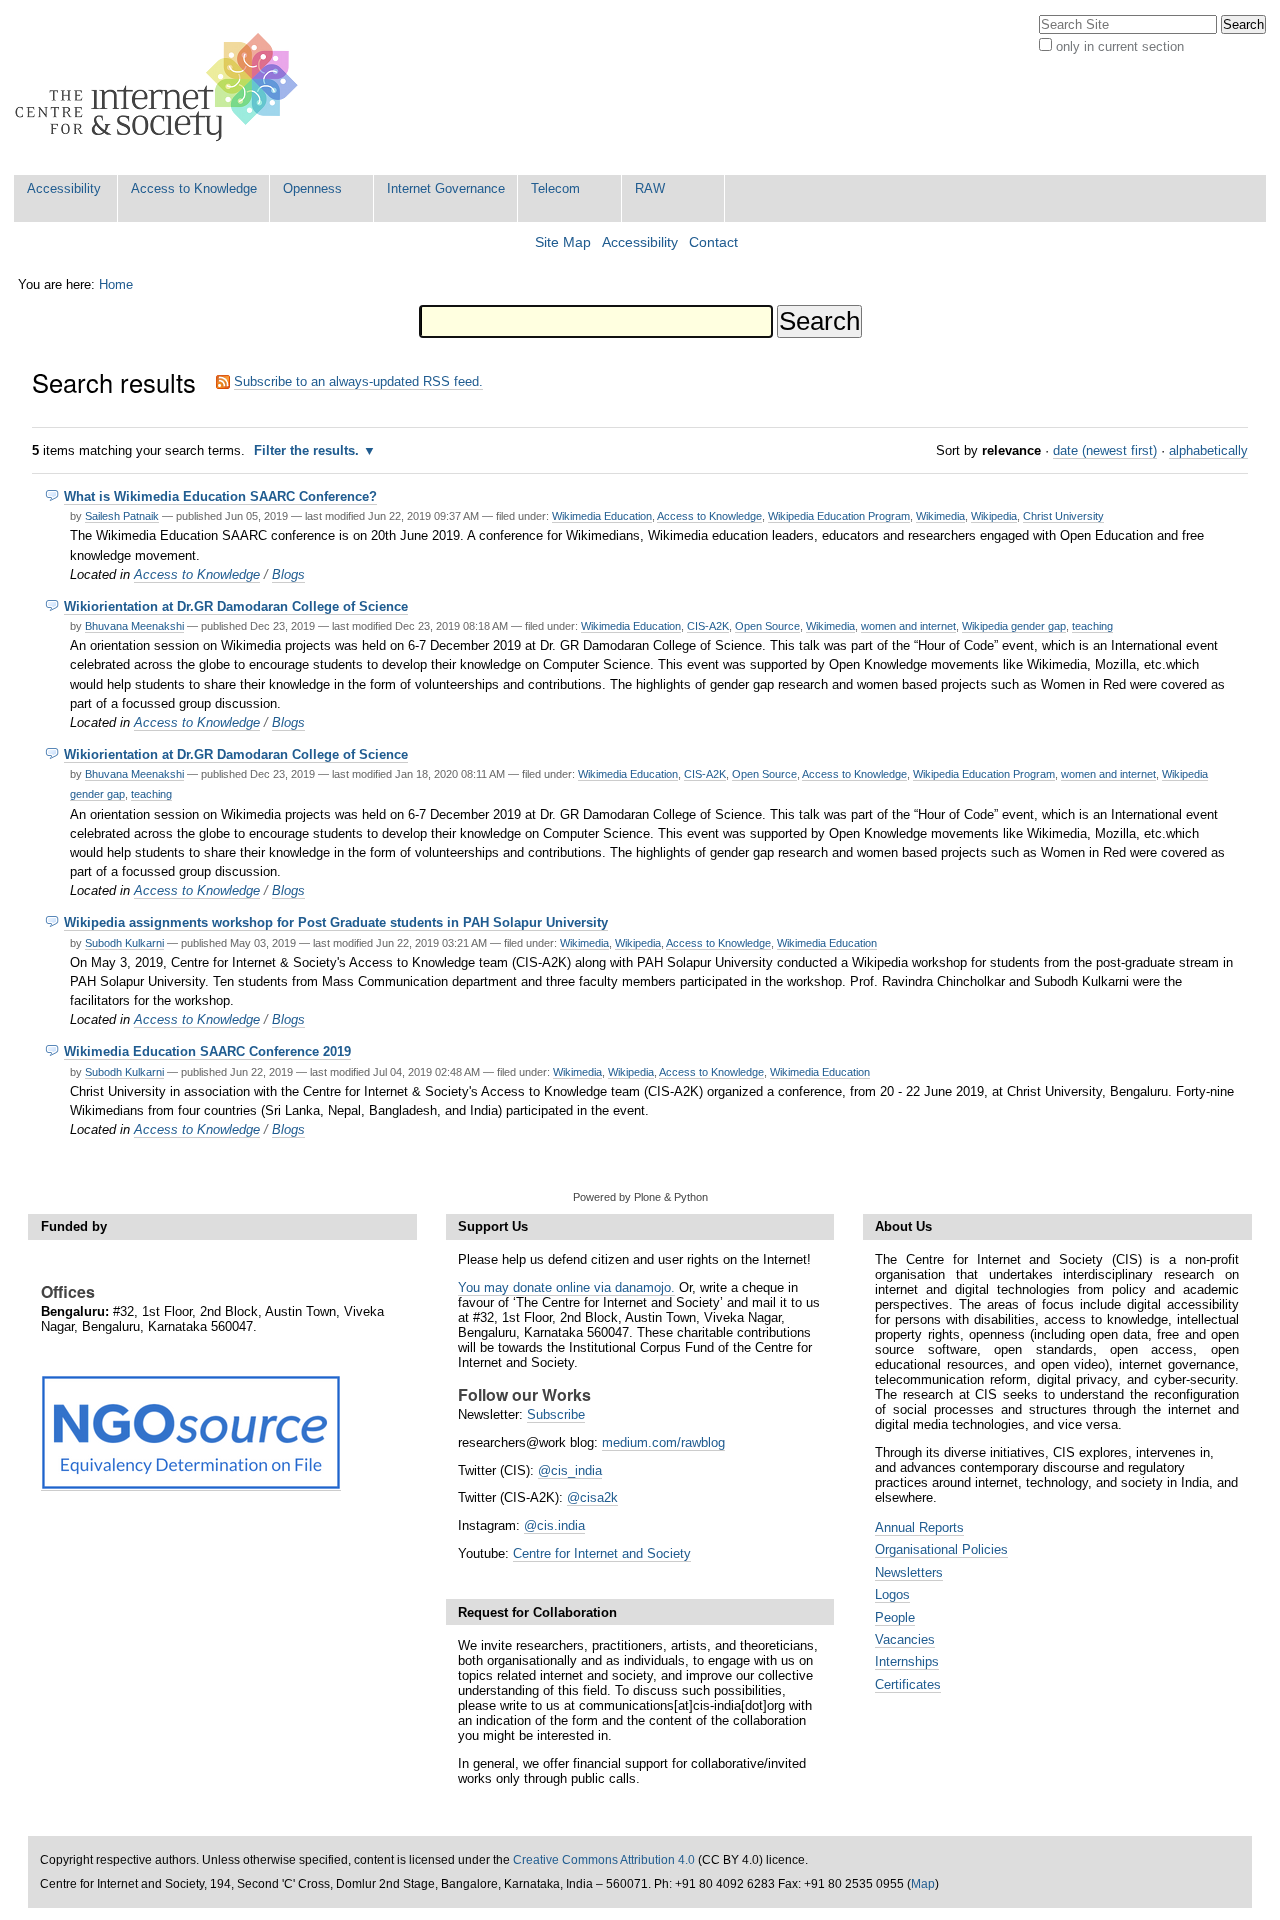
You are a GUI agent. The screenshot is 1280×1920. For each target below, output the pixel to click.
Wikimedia (940, 516)
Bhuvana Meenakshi (134, 626)
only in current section (1120, 46)
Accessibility (64, 188)
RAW (650, 188)
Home (116, 284)
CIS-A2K (708, 626)
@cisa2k (592, 1497)
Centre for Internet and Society (602, 1553)
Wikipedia (994, 516)
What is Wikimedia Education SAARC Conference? (220, 496)
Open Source (767, 626)
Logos (892, 1594)
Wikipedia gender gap (1014, 626)
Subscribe (556, 1414)
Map (923, 1884)
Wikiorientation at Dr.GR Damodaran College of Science (236, 606)
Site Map (563, 242)
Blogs (288, 574)
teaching (1092, 626)
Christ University (1063, 516)
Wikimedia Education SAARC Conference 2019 (207, 1051)
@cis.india (554, 1525)
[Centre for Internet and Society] (161, 87)
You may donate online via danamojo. (566, 1287)
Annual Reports (919, 1527)
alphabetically (1208, 450)
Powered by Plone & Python (640, 1197)
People (895, 1617)
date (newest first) (1105, 450)
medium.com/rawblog (663, 1442)
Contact (713, 242)
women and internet (908, 626)
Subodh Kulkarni (124, 943)
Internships (907, 1661)
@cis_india (570, 1470)
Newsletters (909, 1572)
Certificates (908, 1684)
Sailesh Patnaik (122, 516)
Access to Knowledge (194, 188)
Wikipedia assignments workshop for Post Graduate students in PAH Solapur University (336, 922)
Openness (312, 188)
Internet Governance (446, 188)
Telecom (555, 188)
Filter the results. (308, 450)
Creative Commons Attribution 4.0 (604, 1860)
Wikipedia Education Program (839, 516)
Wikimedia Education (602, 516)
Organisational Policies (941, 1549)
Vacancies (905, 1639)
